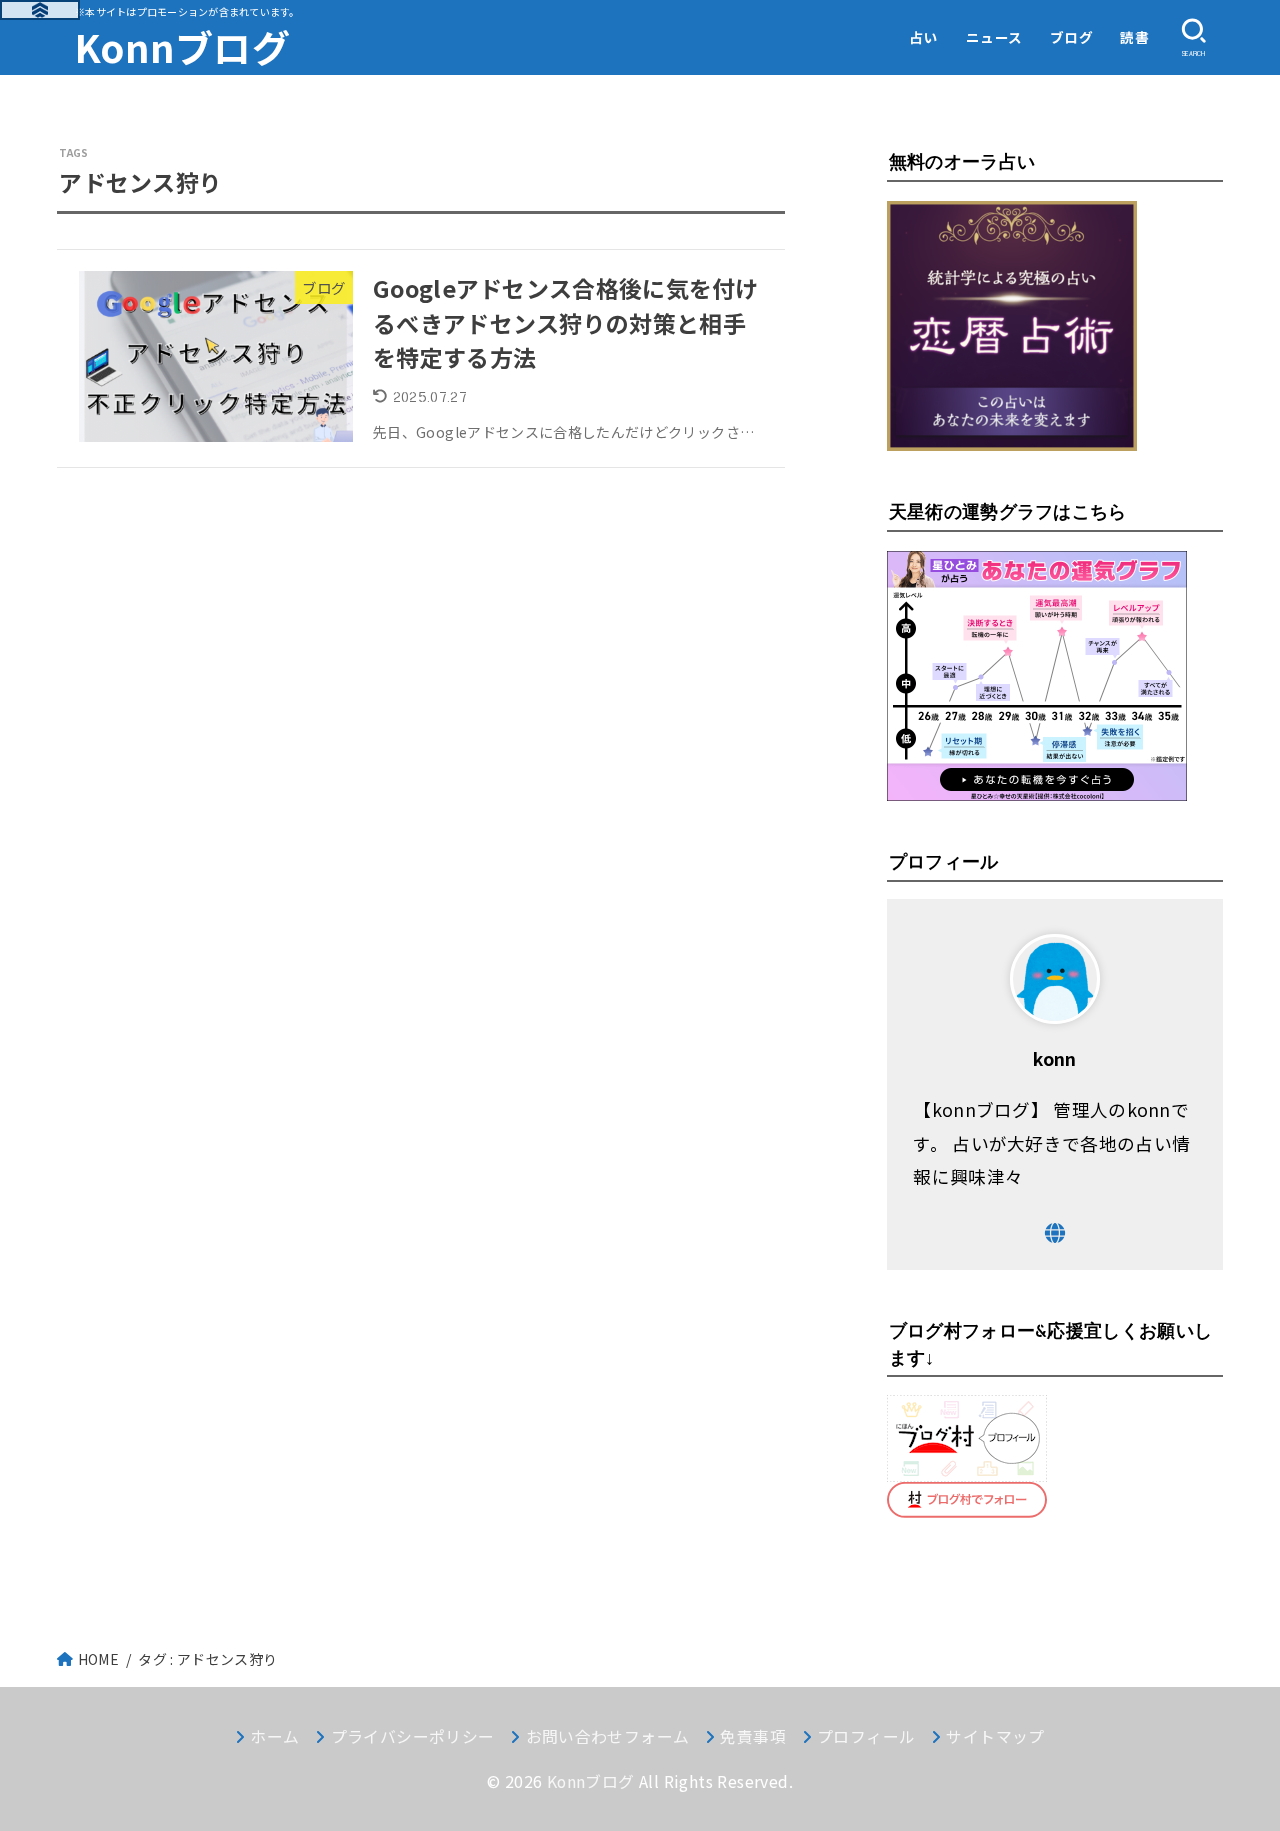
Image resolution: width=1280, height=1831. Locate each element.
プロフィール (866, 1736)
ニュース (994, 37)
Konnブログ (182, 46)
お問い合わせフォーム (607, 1736)
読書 (1134, 37)
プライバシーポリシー (412, 1736)
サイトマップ (995, 1736)
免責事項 (753, 1736)
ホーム (274, 1736)
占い (923, 37)
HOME (98, 1659)
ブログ (1072, 37)
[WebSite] (1055, 1233)
